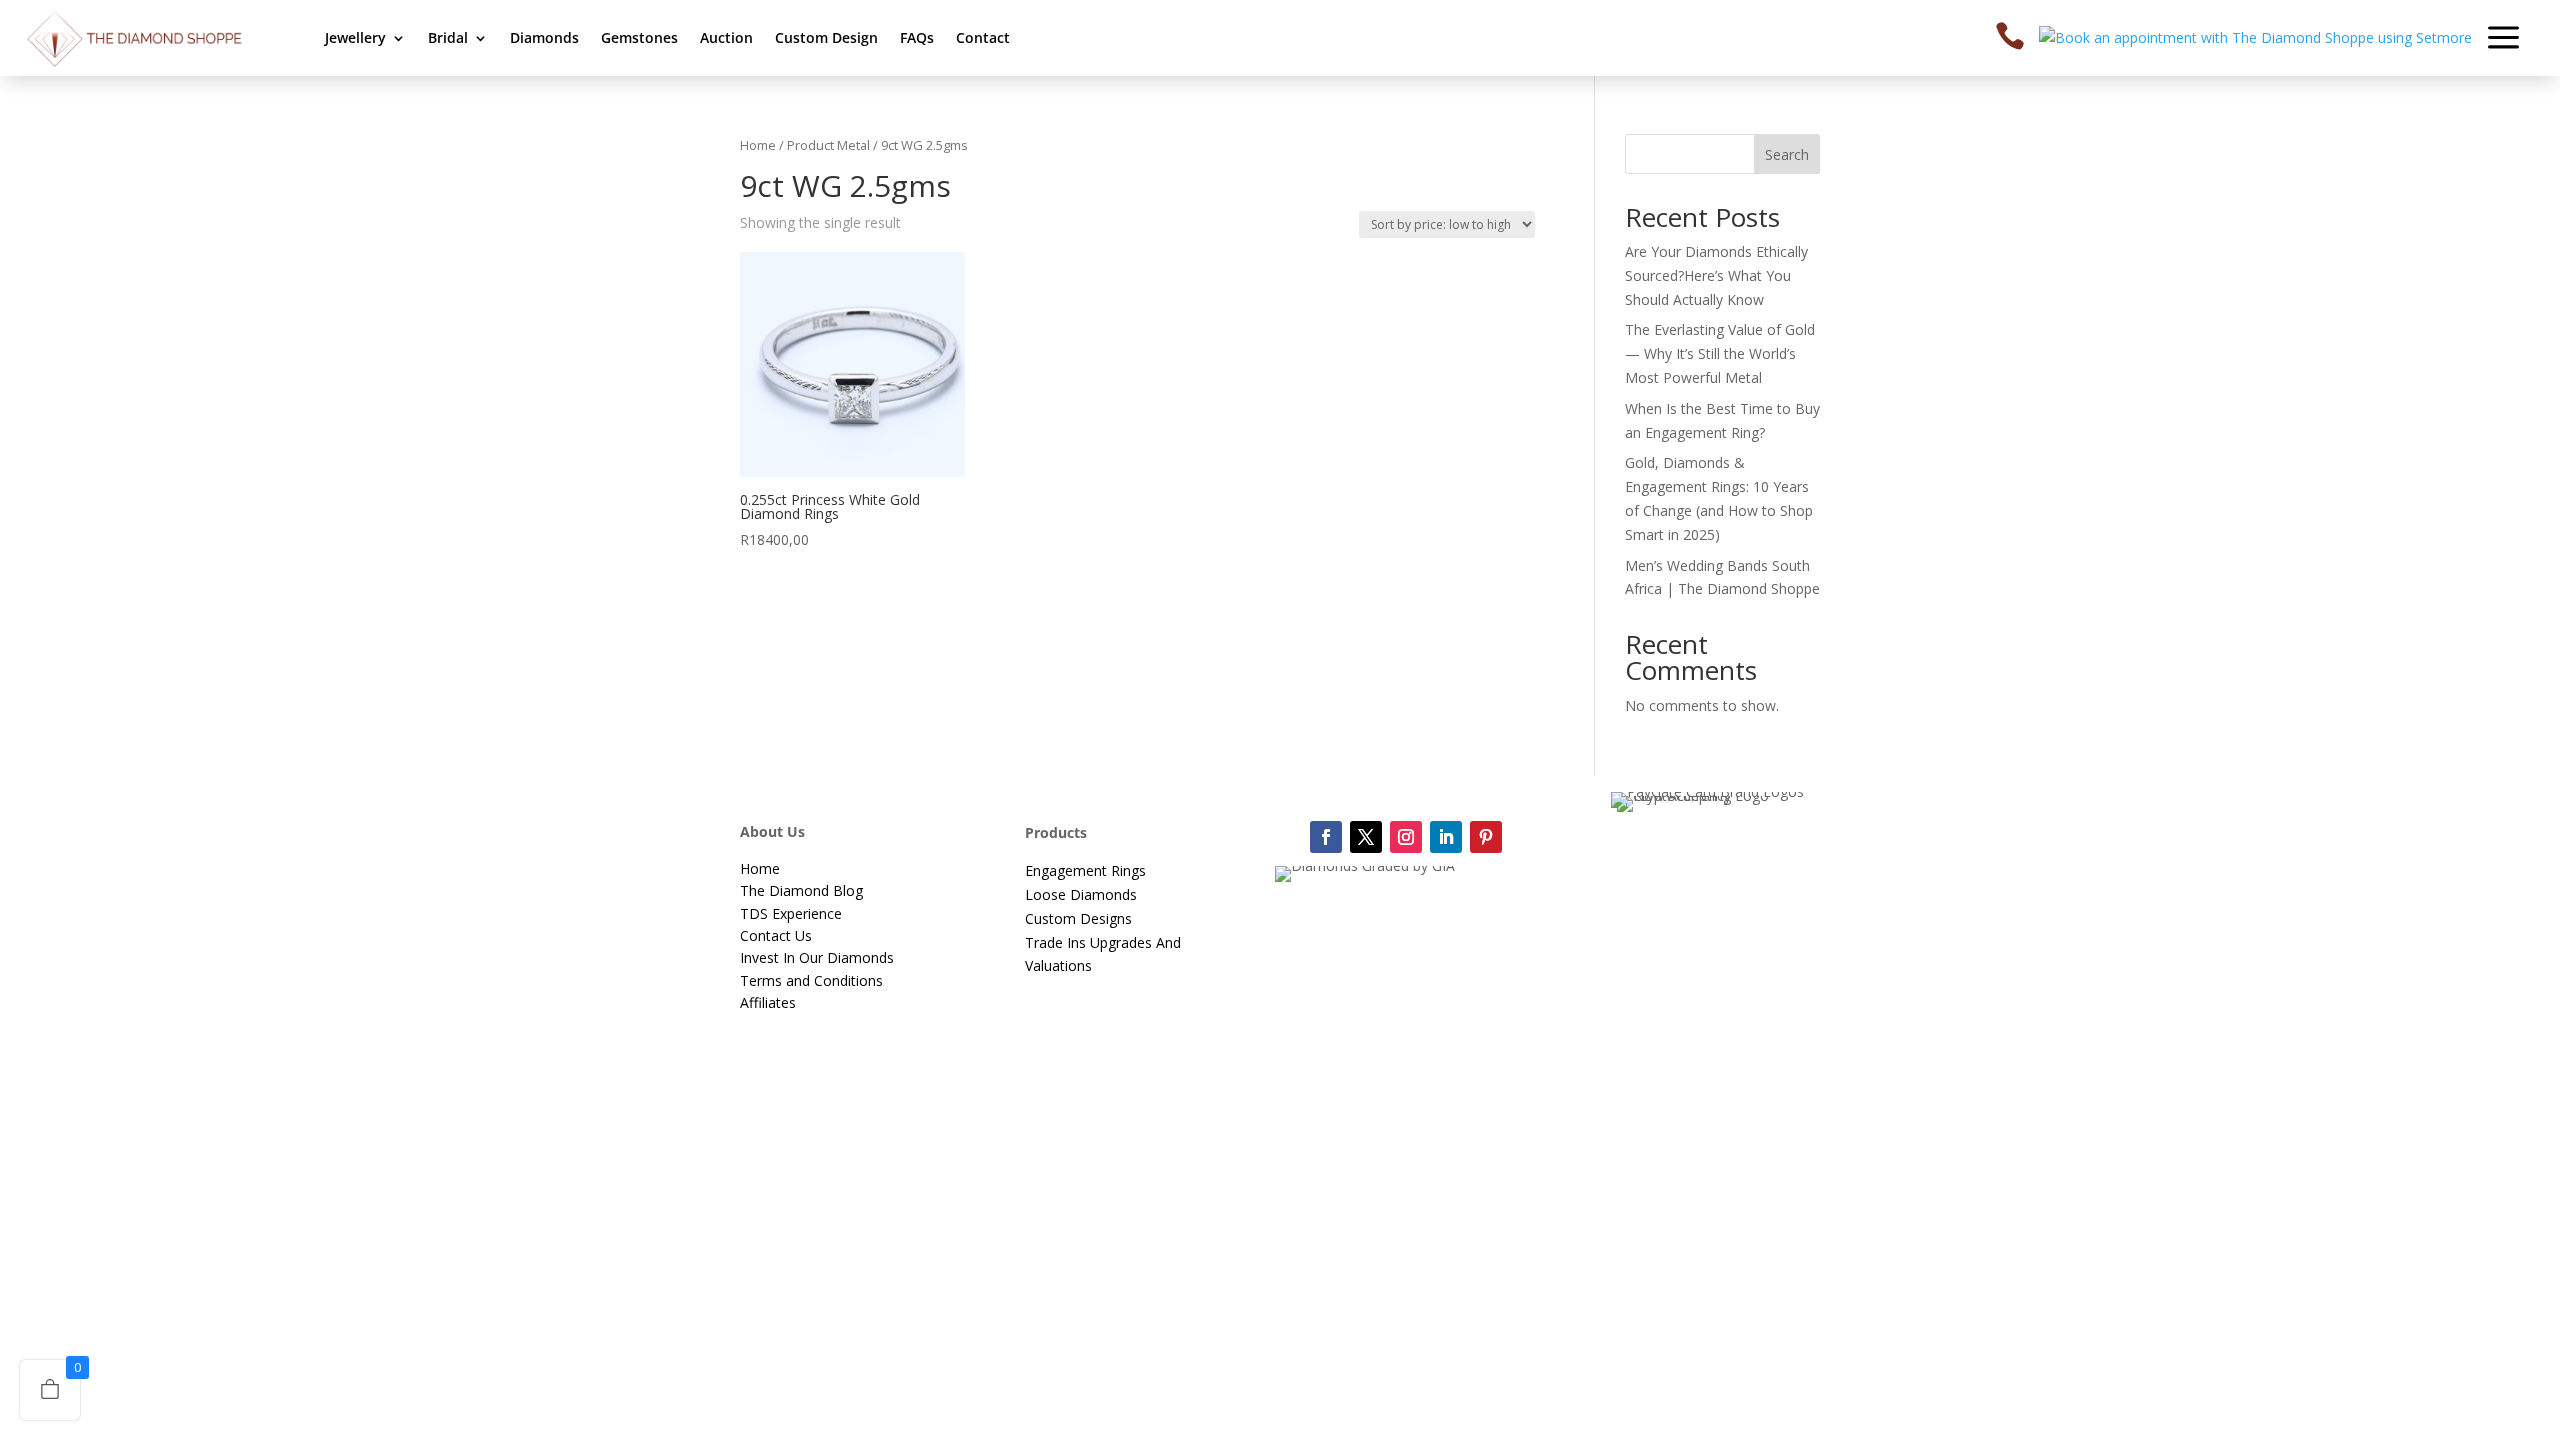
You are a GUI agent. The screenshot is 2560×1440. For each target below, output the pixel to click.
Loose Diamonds (1081, 894)
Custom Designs (1078, 918)
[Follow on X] (1366, 837)
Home (758, 145)
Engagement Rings (1085, 870)
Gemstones (639, 37)
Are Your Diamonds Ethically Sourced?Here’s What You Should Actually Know (1716, 275)
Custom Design (826, 37)
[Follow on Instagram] (1406, 837)
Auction (726, 37)
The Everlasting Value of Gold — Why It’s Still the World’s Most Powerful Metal (1720, 353)
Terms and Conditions (811, 980)
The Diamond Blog (801, 890)
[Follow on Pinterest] (1486, 837)
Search (1787, 154)
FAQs (917, 37)
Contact (983, 37)
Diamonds (544, 37)
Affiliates (768, 1002)
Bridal (448, 37)
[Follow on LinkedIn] (1446, 837)
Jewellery (355, 37)
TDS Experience (791, 913)
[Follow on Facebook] (1326, 837)
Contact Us (776, 935)
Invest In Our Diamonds (817, 957)
